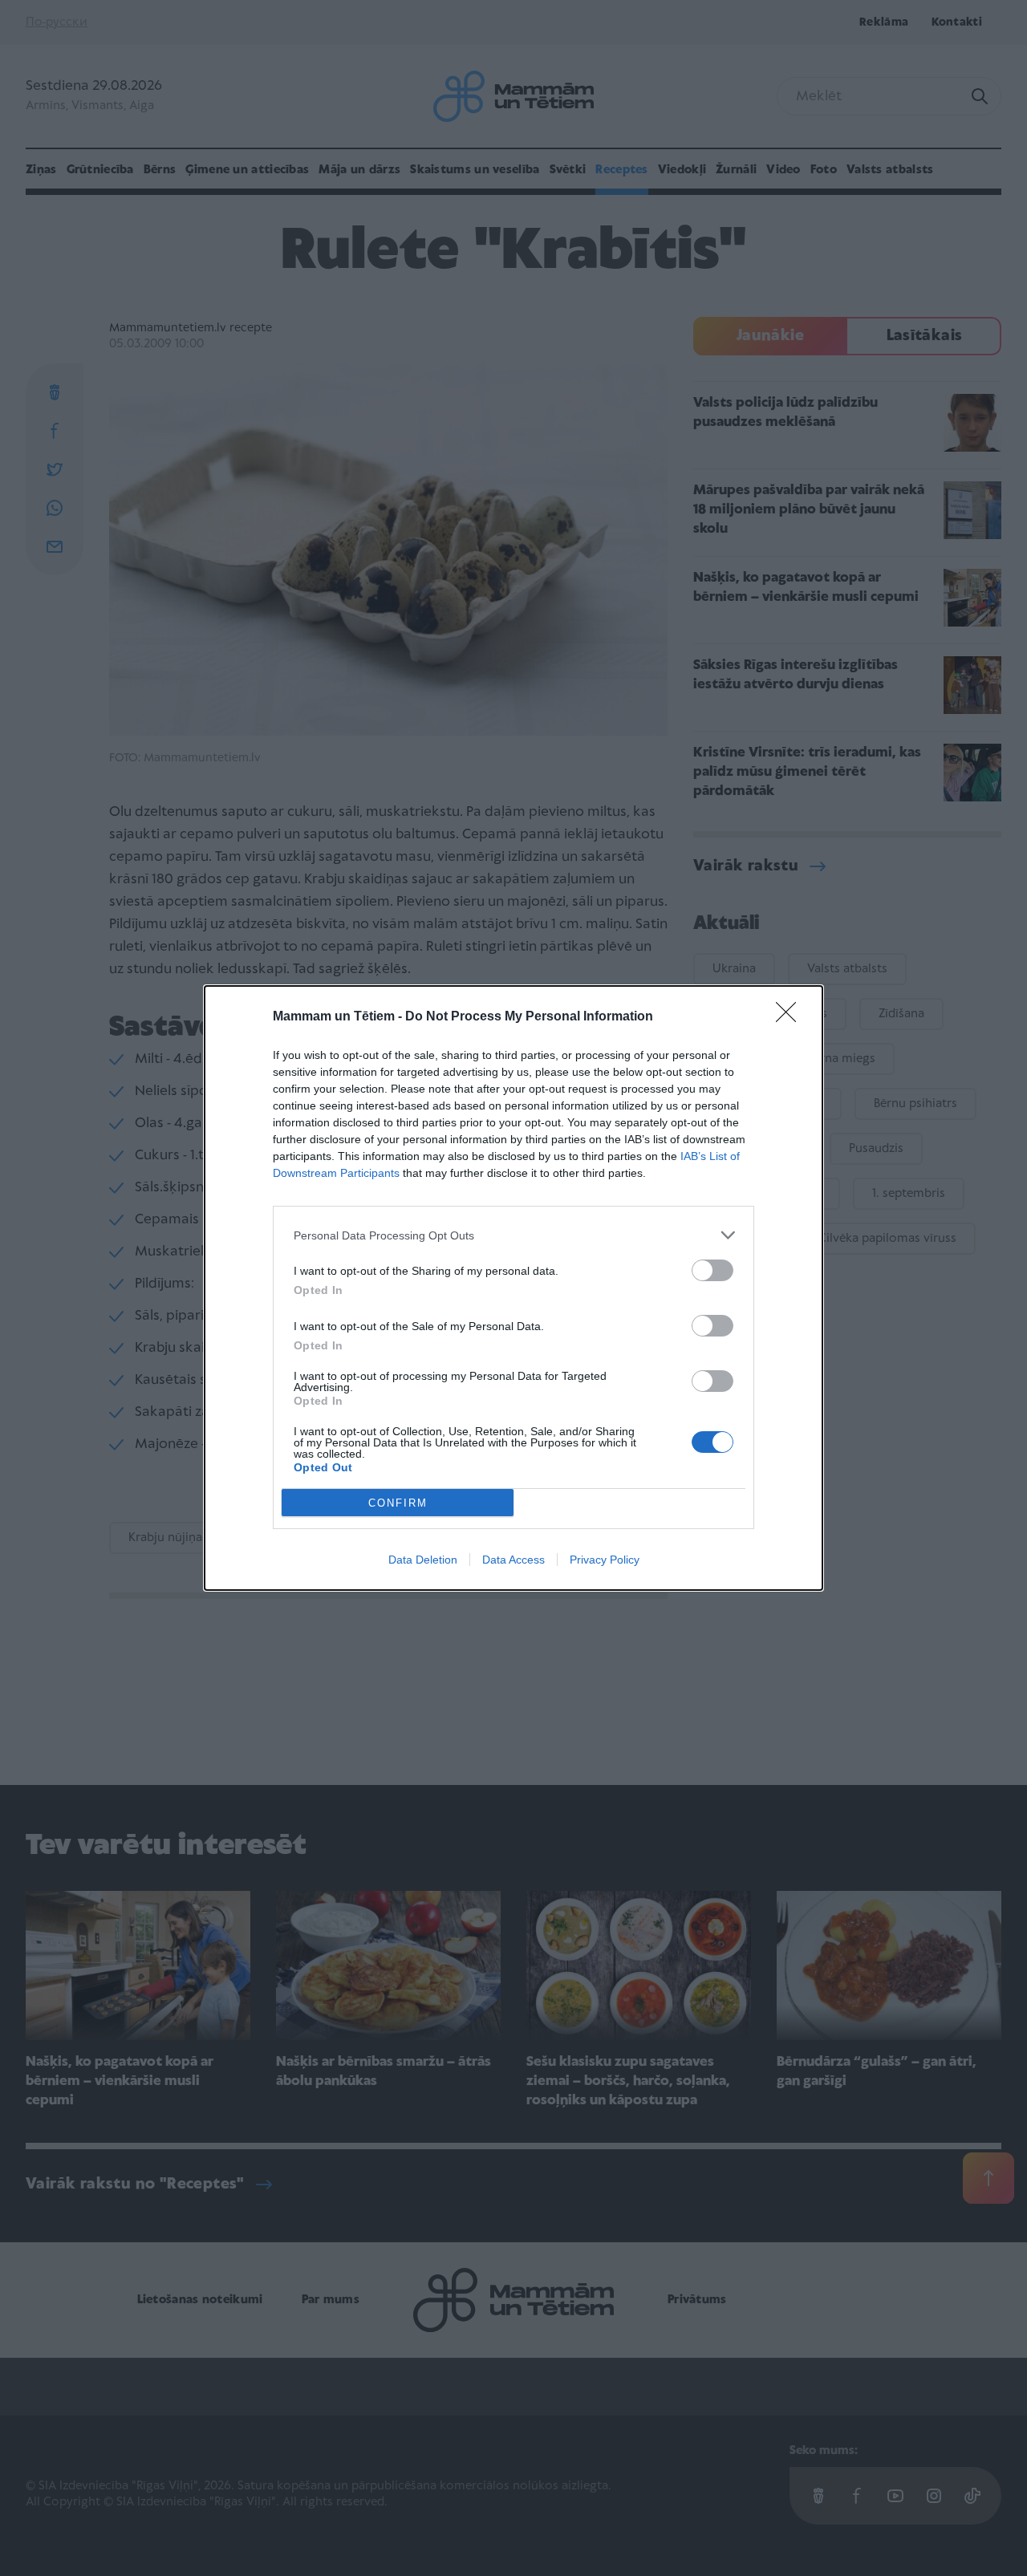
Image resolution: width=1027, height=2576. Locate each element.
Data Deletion (423, 1560)
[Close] (791, 1017)
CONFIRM (398, 1503)
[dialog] (513, 1288)
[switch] (712, 1270)
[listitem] (513, 1235)
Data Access (513, 1560)
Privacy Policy (605, 1560)
